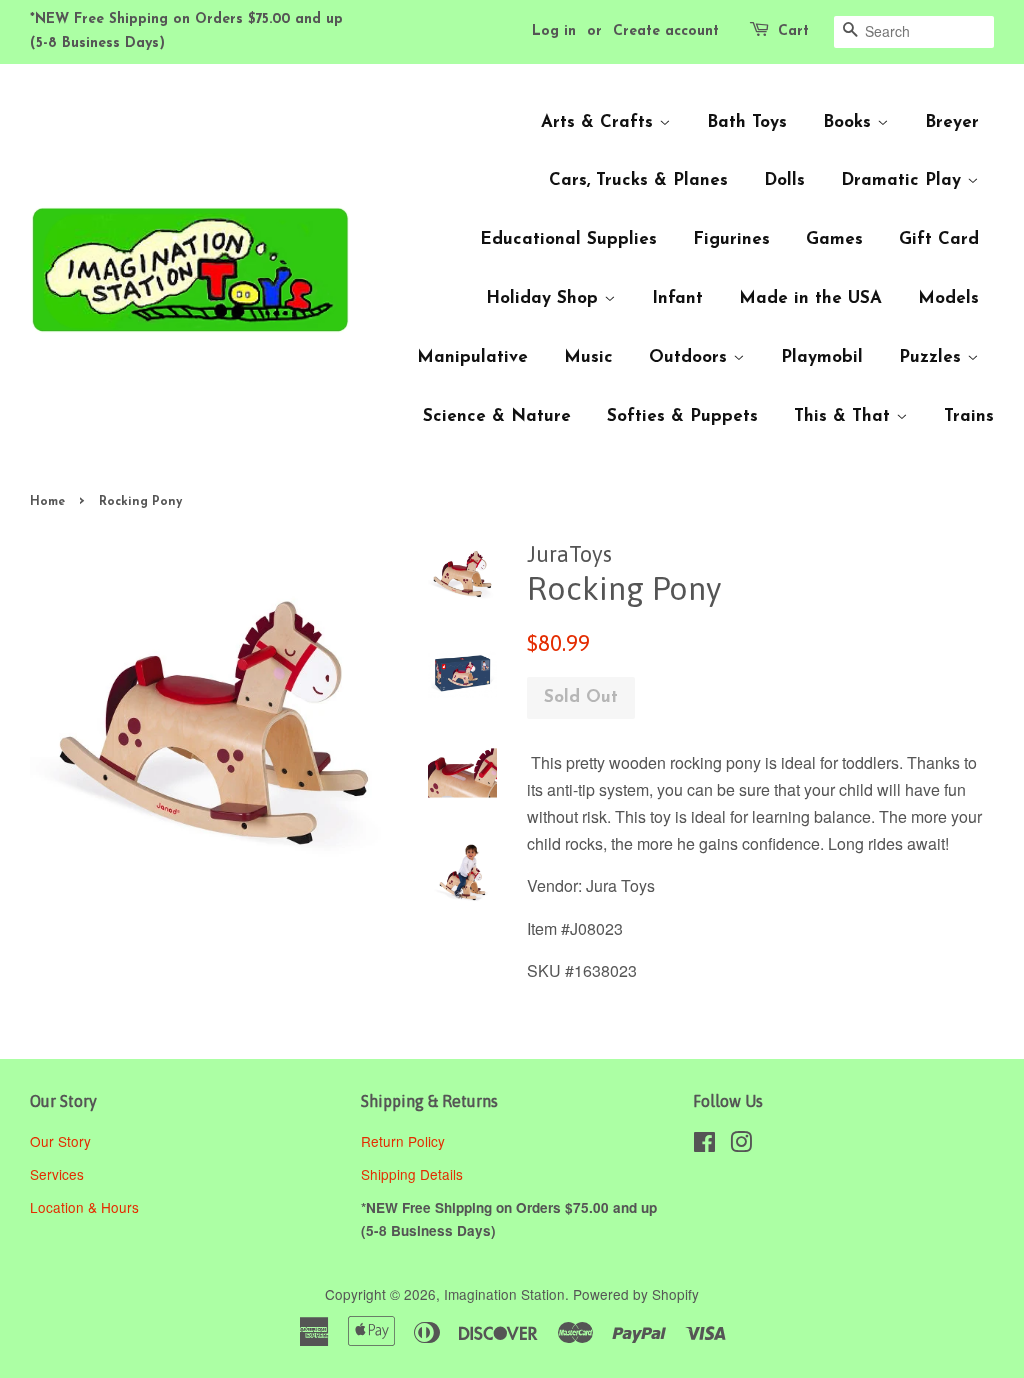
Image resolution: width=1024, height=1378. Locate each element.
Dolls (784, 180)
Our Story (60, 1141)
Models (948, 298)
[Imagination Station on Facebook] (704, 1145)
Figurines (731, 239)
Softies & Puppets (682, 416)
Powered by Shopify (636, 1294)
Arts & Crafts (600, 122)
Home (47, 502)
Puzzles (933, 357)
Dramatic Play (904, 180)
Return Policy (405, 1141)
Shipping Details (414, 1174)
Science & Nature (497, 416)
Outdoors (691, 357)
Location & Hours (84, 1207)
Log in (554, 31)
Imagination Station (504, 1294)
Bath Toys (747, 122)
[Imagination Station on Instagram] (741, 1145)
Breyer (952, 122)
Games (834, 239)
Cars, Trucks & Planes (638, 180)
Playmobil (822, 357)
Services (57, 1174)
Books (850, 122)
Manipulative (472, 357)
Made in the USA (810, 298)
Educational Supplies (568, 239)
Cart (793, 31)
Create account (666, 31)
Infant (677, 298)
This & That (845, 416)
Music (588, 357)
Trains (969, 416)
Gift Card (939, 239)
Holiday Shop (545, 298)
